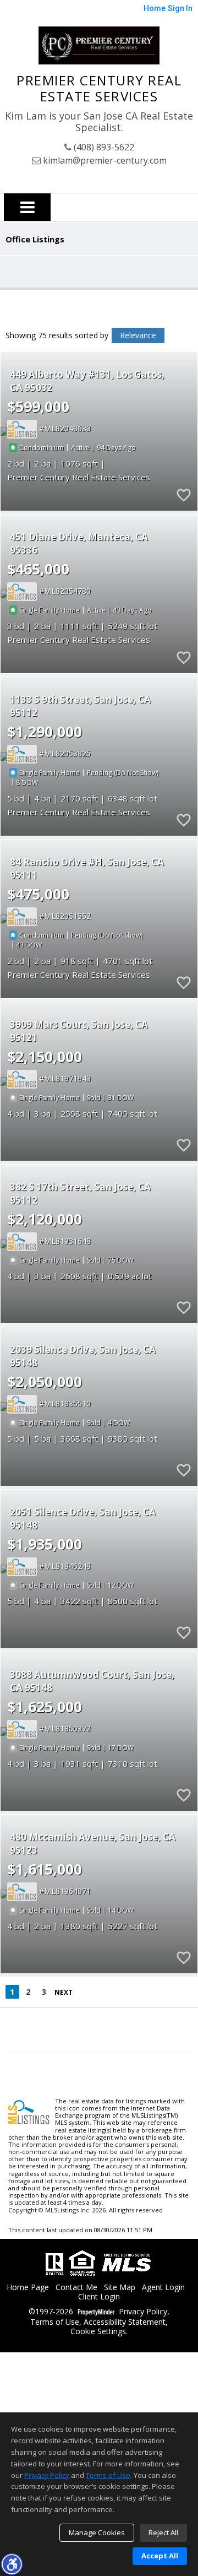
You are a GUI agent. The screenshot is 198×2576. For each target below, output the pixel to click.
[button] (12, 2564)
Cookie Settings (98, 2332)
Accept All (160, 2556)
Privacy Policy (143, 2312)
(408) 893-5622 (103, 147)
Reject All (163, 2532)
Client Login (99, 2297)
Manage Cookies (97, 2532)
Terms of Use (55, 2322)
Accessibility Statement (125, 2322)
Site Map (120, 2288)
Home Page (28, 2288)
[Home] (99, 45)
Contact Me (76, 2288)
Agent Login (163, 2288)
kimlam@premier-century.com (104, 160)
